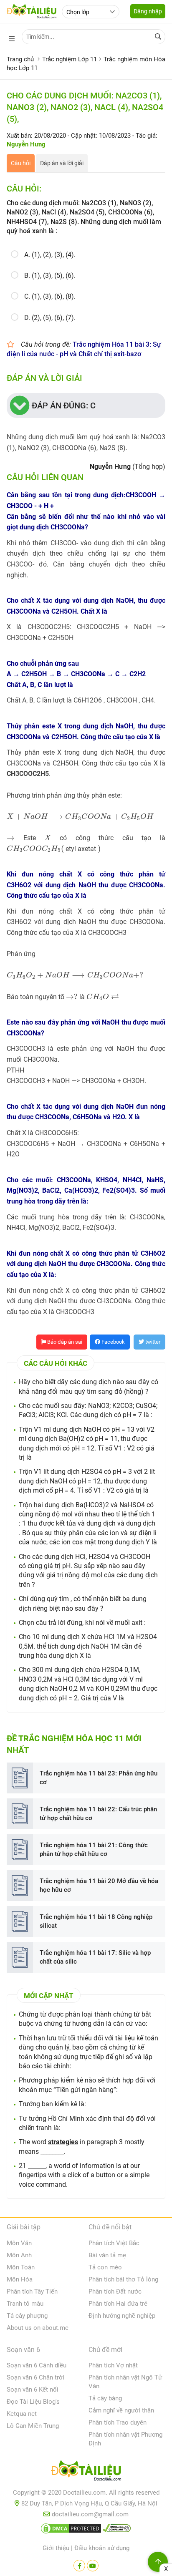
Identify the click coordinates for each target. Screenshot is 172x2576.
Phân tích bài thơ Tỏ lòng (123, 2279)
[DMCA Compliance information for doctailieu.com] (117, 2530)
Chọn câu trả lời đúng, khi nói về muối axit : (82, 1623)
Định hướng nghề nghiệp (122, 2316)
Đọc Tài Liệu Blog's (33, 2402)
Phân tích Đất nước (115, 2291)
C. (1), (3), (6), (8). (50, 296)
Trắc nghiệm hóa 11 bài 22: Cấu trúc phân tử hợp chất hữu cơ (98, 1814)
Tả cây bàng (105, 2398)
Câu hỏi (21, 163)
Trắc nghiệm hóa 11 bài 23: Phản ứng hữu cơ (99, 1778)
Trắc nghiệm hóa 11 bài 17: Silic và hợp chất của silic (95, 1957)
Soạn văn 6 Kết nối (33, 2390)
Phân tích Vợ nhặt (113, 2365)
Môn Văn (19, 2243)
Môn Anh (19, 2255)
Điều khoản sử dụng (102, 2548)
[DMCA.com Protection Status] (71, 2530)
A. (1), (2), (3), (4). (50, 255)
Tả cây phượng (27, 2316)
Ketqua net (22, 2414)
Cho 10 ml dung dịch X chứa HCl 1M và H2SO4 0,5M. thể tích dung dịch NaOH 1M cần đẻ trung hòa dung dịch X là (88, 1646)
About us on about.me (38, 2328)
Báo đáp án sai (64, 1342)
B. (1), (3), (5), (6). (50, 276)
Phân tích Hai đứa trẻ (118, 2304)
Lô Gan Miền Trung (33, 2426)
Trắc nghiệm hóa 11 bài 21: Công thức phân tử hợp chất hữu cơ (94, 1850)
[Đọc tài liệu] (79, 2566)
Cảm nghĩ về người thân (121, 2410)
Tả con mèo (105, 2267)
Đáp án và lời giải (62, 163)
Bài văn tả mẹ (107, 2255)
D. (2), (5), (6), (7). (50, 318)
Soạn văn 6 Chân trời (35, 2377)
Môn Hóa (20, 2279)
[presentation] (80, 817)
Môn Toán (21, 2267)
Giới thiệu (56, 2548)
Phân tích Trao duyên (118, 2422)
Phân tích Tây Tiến (32, 2291)
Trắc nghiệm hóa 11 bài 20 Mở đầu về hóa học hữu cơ (99, 1885)
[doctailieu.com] (86, 2472)
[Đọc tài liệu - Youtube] (93, 2566)
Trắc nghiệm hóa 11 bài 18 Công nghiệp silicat (96, 1921)
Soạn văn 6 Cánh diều (37, 2365)
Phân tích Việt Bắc (114, 2243)
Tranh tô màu (25, 2304)
